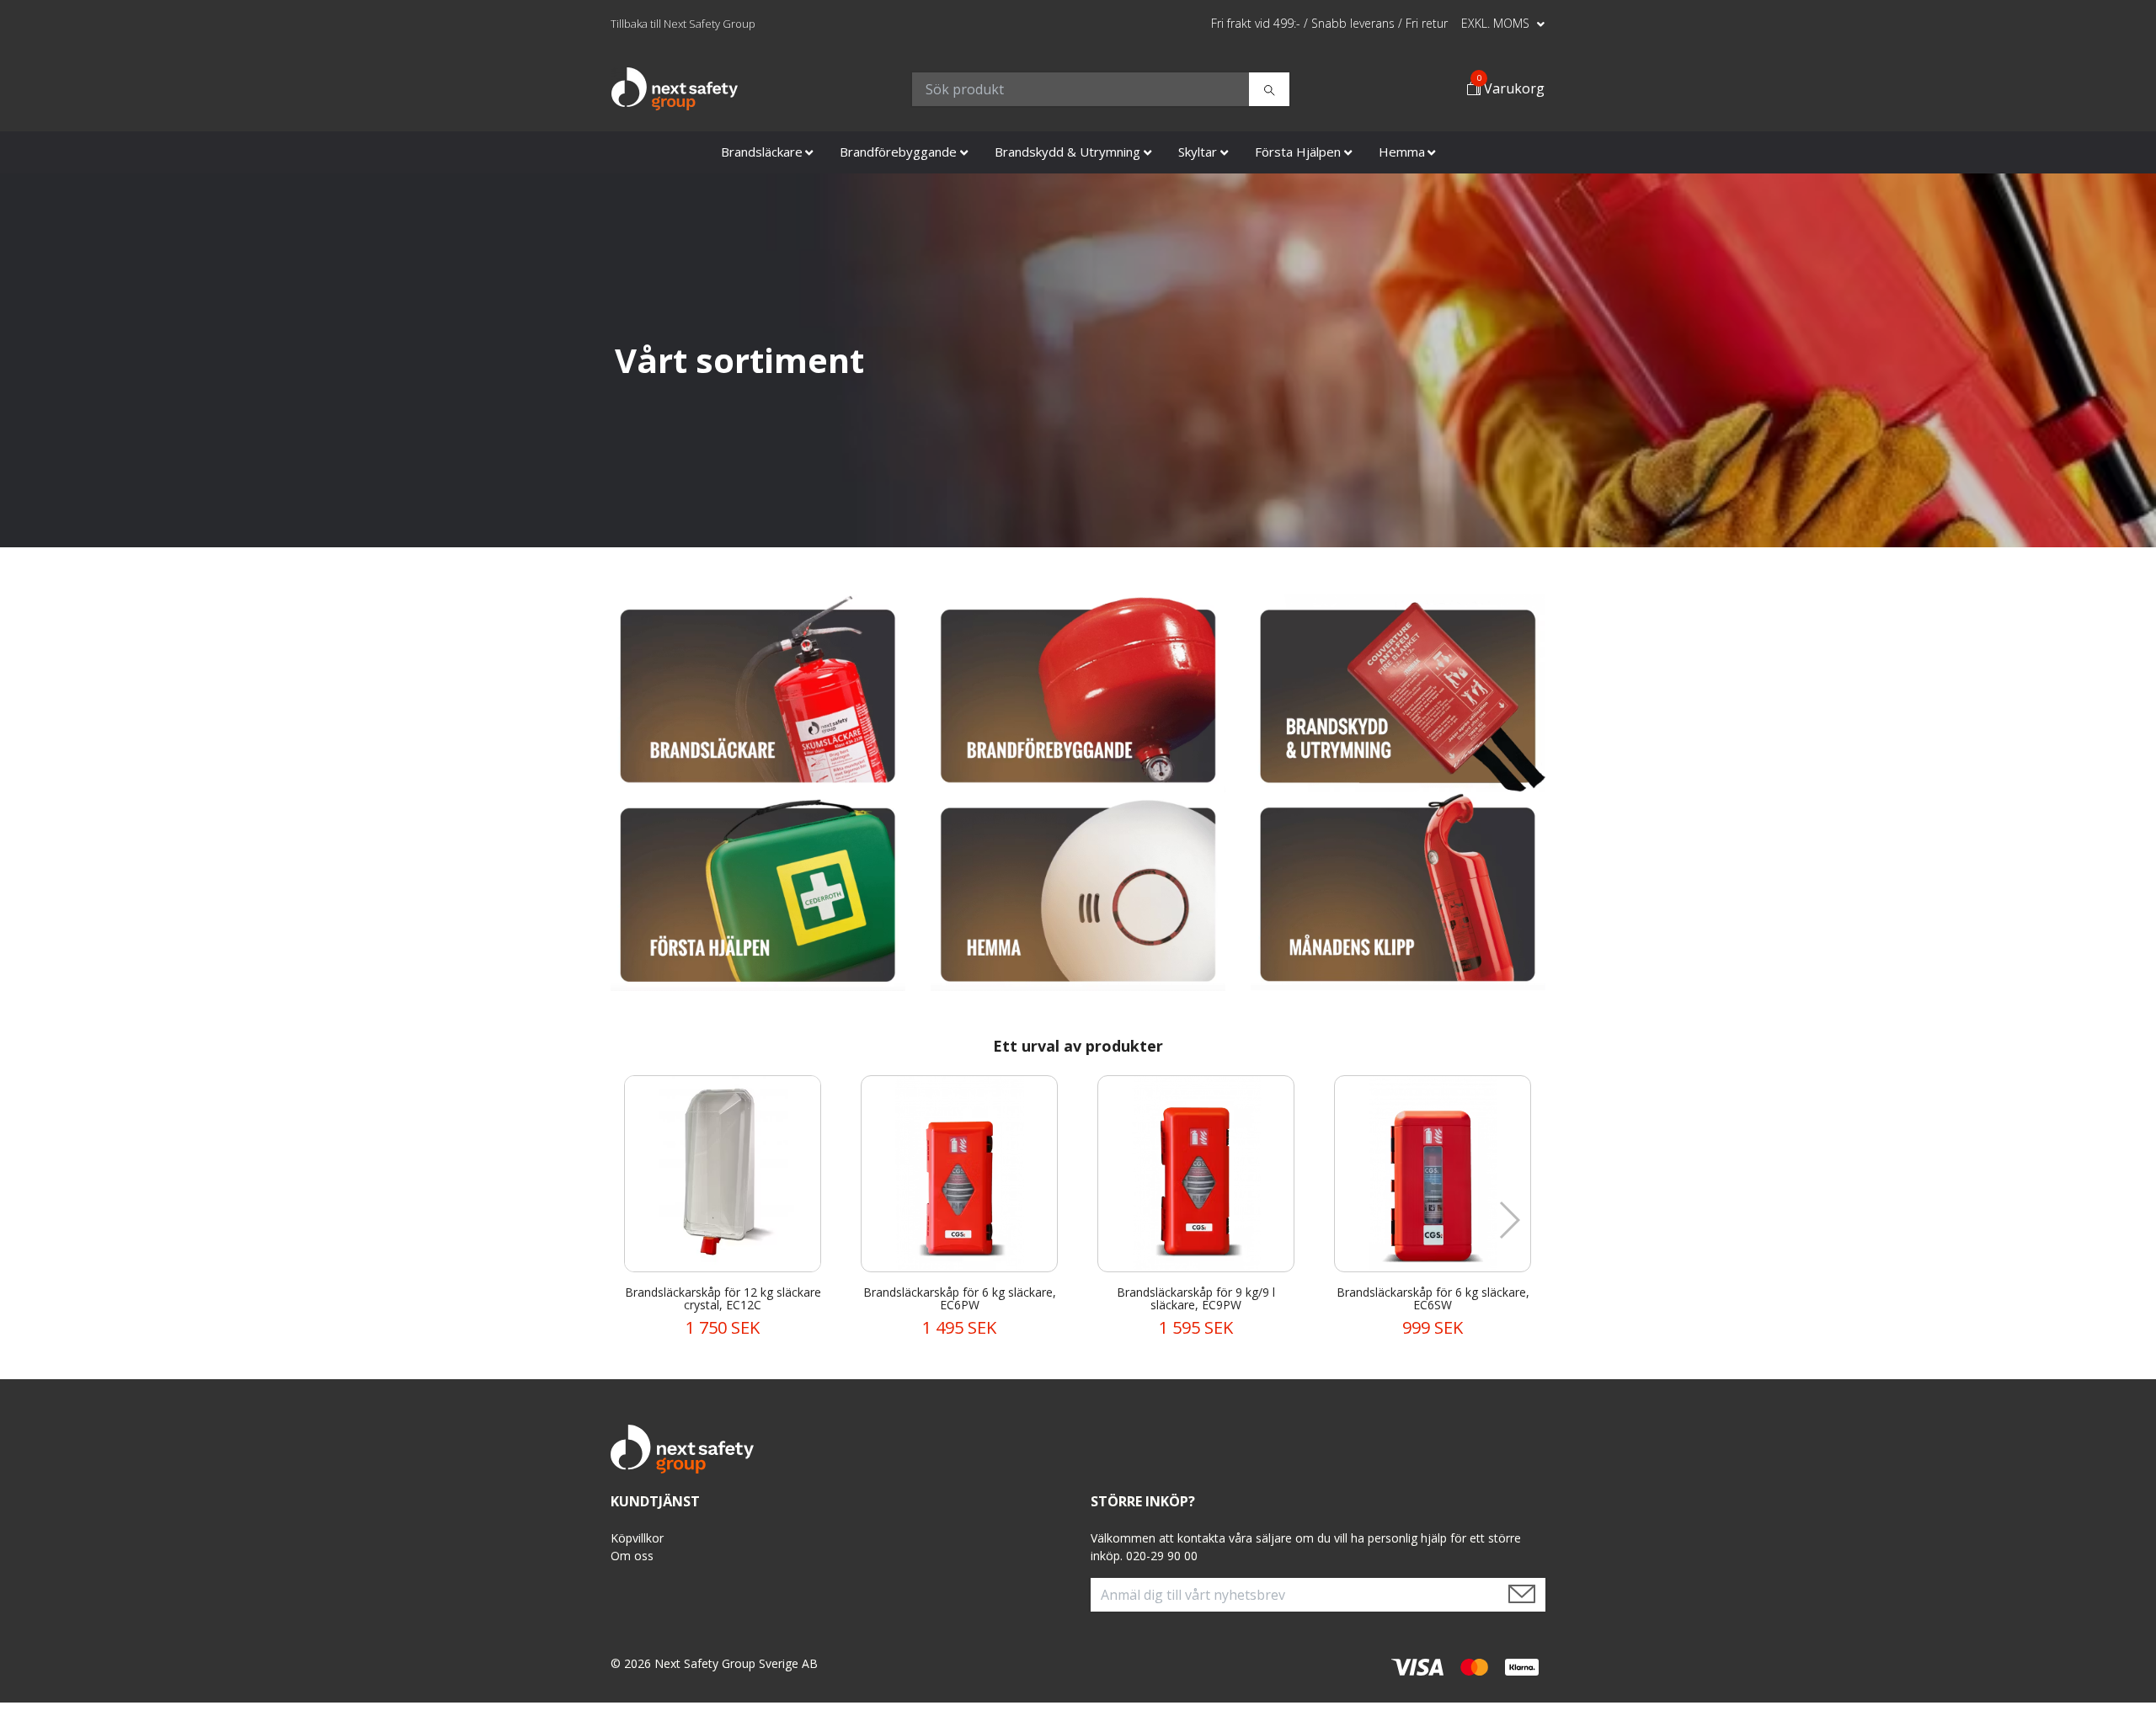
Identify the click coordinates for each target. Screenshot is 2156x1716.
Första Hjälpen (1298, 152)
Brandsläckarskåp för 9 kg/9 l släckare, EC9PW (1196, 1298)
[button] (1509, 1220)
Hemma (1402, 152)
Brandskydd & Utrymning (1067, 152)
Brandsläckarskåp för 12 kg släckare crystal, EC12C (723, 1298)
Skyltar (1198, 152)
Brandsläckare (762, 152)
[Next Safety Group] (675, 89)
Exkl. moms (1497, 23)
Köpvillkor (637, 1538)
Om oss (632, 1556)
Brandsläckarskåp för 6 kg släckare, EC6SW (1433, 1298)
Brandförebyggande (898, 152)
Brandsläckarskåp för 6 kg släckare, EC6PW (960, 1298)
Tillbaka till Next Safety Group (683, 24)
